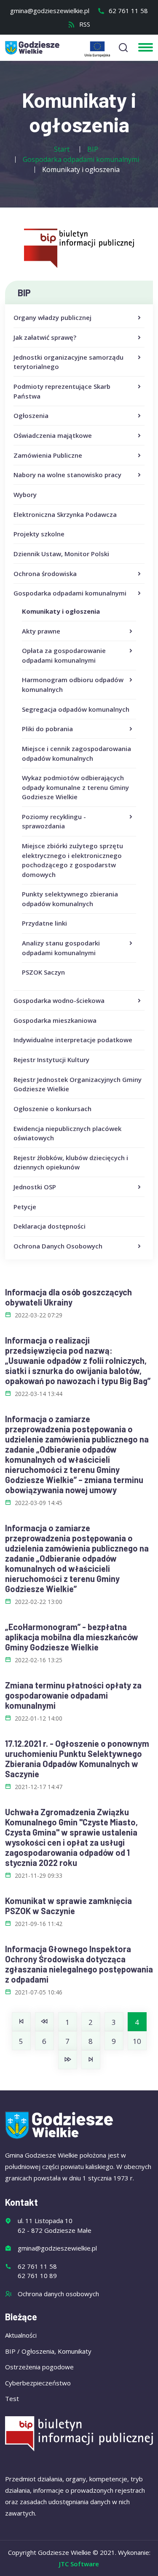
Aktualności (21, 2335)
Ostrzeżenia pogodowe (39, 2367)
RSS (84, 24)
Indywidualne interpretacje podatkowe (73, 1040)
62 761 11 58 (127, 11)
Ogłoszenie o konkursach (52, 1109)
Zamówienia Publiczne (48, 455)
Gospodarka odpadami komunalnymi (70, 593)
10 (137, 2041)
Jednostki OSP (35, 1187)
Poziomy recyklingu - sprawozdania (54, 821)
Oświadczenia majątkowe (53, 435)
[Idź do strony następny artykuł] (68, 2060)
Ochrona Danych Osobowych (58, 1246)
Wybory (25, 494)
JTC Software (79, 2564)
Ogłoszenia (31, 415)
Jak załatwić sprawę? (45, 337)
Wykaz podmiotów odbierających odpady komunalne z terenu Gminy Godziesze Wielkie (75, 787)
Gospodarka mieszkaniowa (55, 1020)
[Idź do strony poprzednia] (44, 2022)
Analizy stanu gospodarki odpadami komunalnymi (61, 948)
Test (12, 2398)
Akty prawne (41, 631)
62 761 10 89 (37, 2276)
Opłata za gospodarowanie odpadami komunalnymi (64, 655)
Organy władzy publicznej (52, 317)
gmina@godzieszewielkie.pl (50, 11)
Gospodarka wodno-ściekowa (59, 1000)
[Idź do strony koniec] (91, 2060)
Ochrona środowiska (45, 574)
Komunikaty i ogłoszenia (61, 611)
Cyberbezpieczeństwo (38, 2383)
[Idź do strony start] (21, 2022)
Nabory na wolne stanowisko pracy (67, 475)
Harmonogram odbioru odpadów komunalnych (73, 684)
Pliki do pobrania (47, 729)
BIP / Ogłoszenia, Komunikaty (48, 2351)
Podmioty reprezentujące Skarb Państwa (62, 391)
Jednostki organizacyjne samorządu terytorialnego (68, 362)
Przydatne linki (44, 923)
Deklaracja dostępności (50, 1226)
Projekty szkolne (39, 534)
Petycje (25, 1207)
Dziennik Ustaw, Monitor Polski (61, 554)
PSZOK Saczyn (43, 972)
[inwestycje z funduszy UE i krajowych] (97, 49)
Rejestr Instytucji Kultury (51, 1060)
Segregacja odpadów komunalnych (76, 709)
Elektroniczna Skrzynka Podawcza (65, 514)
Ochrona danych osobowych (58, 2294)
